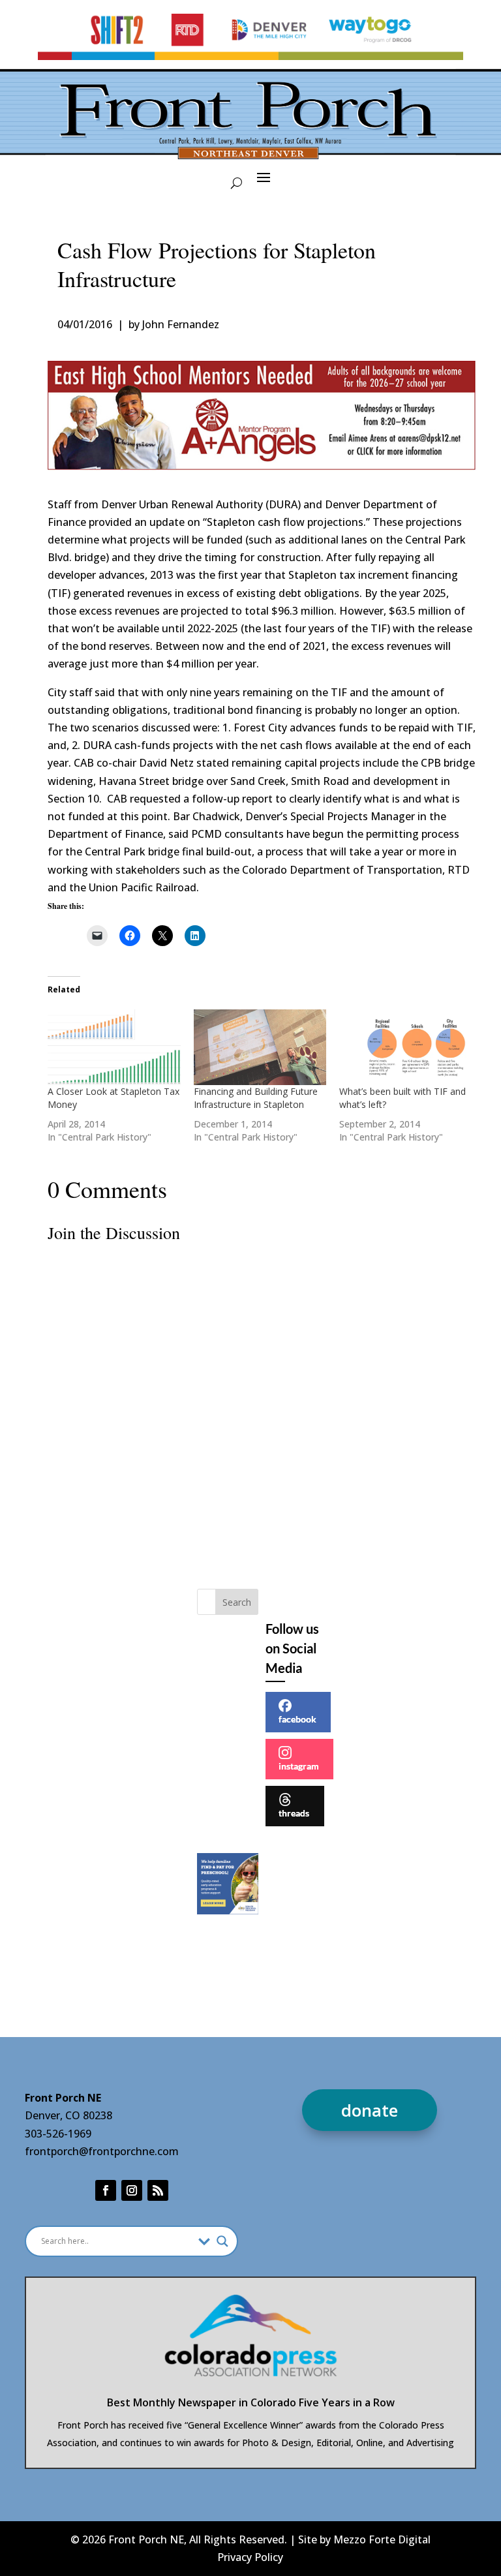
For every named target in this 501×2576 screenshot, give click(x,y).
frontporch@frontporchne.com (102, 2151)
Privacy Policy (250, 2557)
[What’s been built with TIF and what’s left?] (405, 1047)
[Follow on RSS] (158, 2190)
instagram (299, 1766)
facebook (297, 1719)
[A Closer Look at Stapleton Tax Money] (114, 1047)
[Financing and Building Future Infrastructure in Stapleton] (260, 1047)
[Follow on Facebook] (106, 2190)
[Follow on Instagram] (132, 2190)
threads (294, 1813)
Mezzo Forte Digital (382, 2539)
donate (370, 2110)
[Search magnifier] (222, 2241)
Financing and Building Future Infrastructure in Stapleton (256, 1098)
